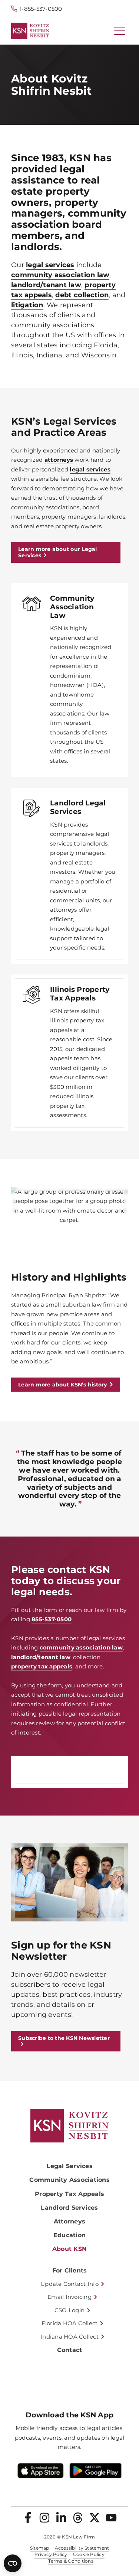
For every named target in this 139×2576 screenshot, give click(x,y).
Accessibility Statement (82, 2548)
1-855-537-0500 (41, 9)
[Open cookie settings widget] (13, 2563)
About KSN (69, 2249)
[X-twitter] (95, 2518)
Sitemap (40, 2548)
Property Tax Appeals (69, 2194)
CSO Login (69, 2310)
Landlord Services (69, 2208)
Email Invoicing (69, 2297)
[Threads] (78, 2518)
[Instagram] (44, 2518)
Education (69, 2235)
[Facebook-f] (28, 2518)
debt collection (82, 295)
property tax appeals (42, 1666)
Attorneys (69, 2221)
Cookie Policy (89, 2554)
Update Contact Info (69, 2284)
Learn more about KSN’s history (63, 1385)
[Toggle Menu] (120, 31)
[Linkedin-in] (61, 2518)
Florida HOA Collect (70, 2323)
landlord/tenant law (46, 285)
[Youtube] (111, 2518)
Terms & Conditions (71, 2561)
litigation (27, 305)
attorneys (59, 460)
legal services (50, 265)
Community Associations (69, 2180)
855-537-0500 (52, 1619)
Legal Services (69, 2166)
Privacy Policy (51, 2554)
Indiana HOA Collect (69, 2337)
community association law (60, 275)
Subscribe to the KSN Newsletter (64, 2038)
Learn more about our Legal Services (58, 552)
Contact (70, 2350)
